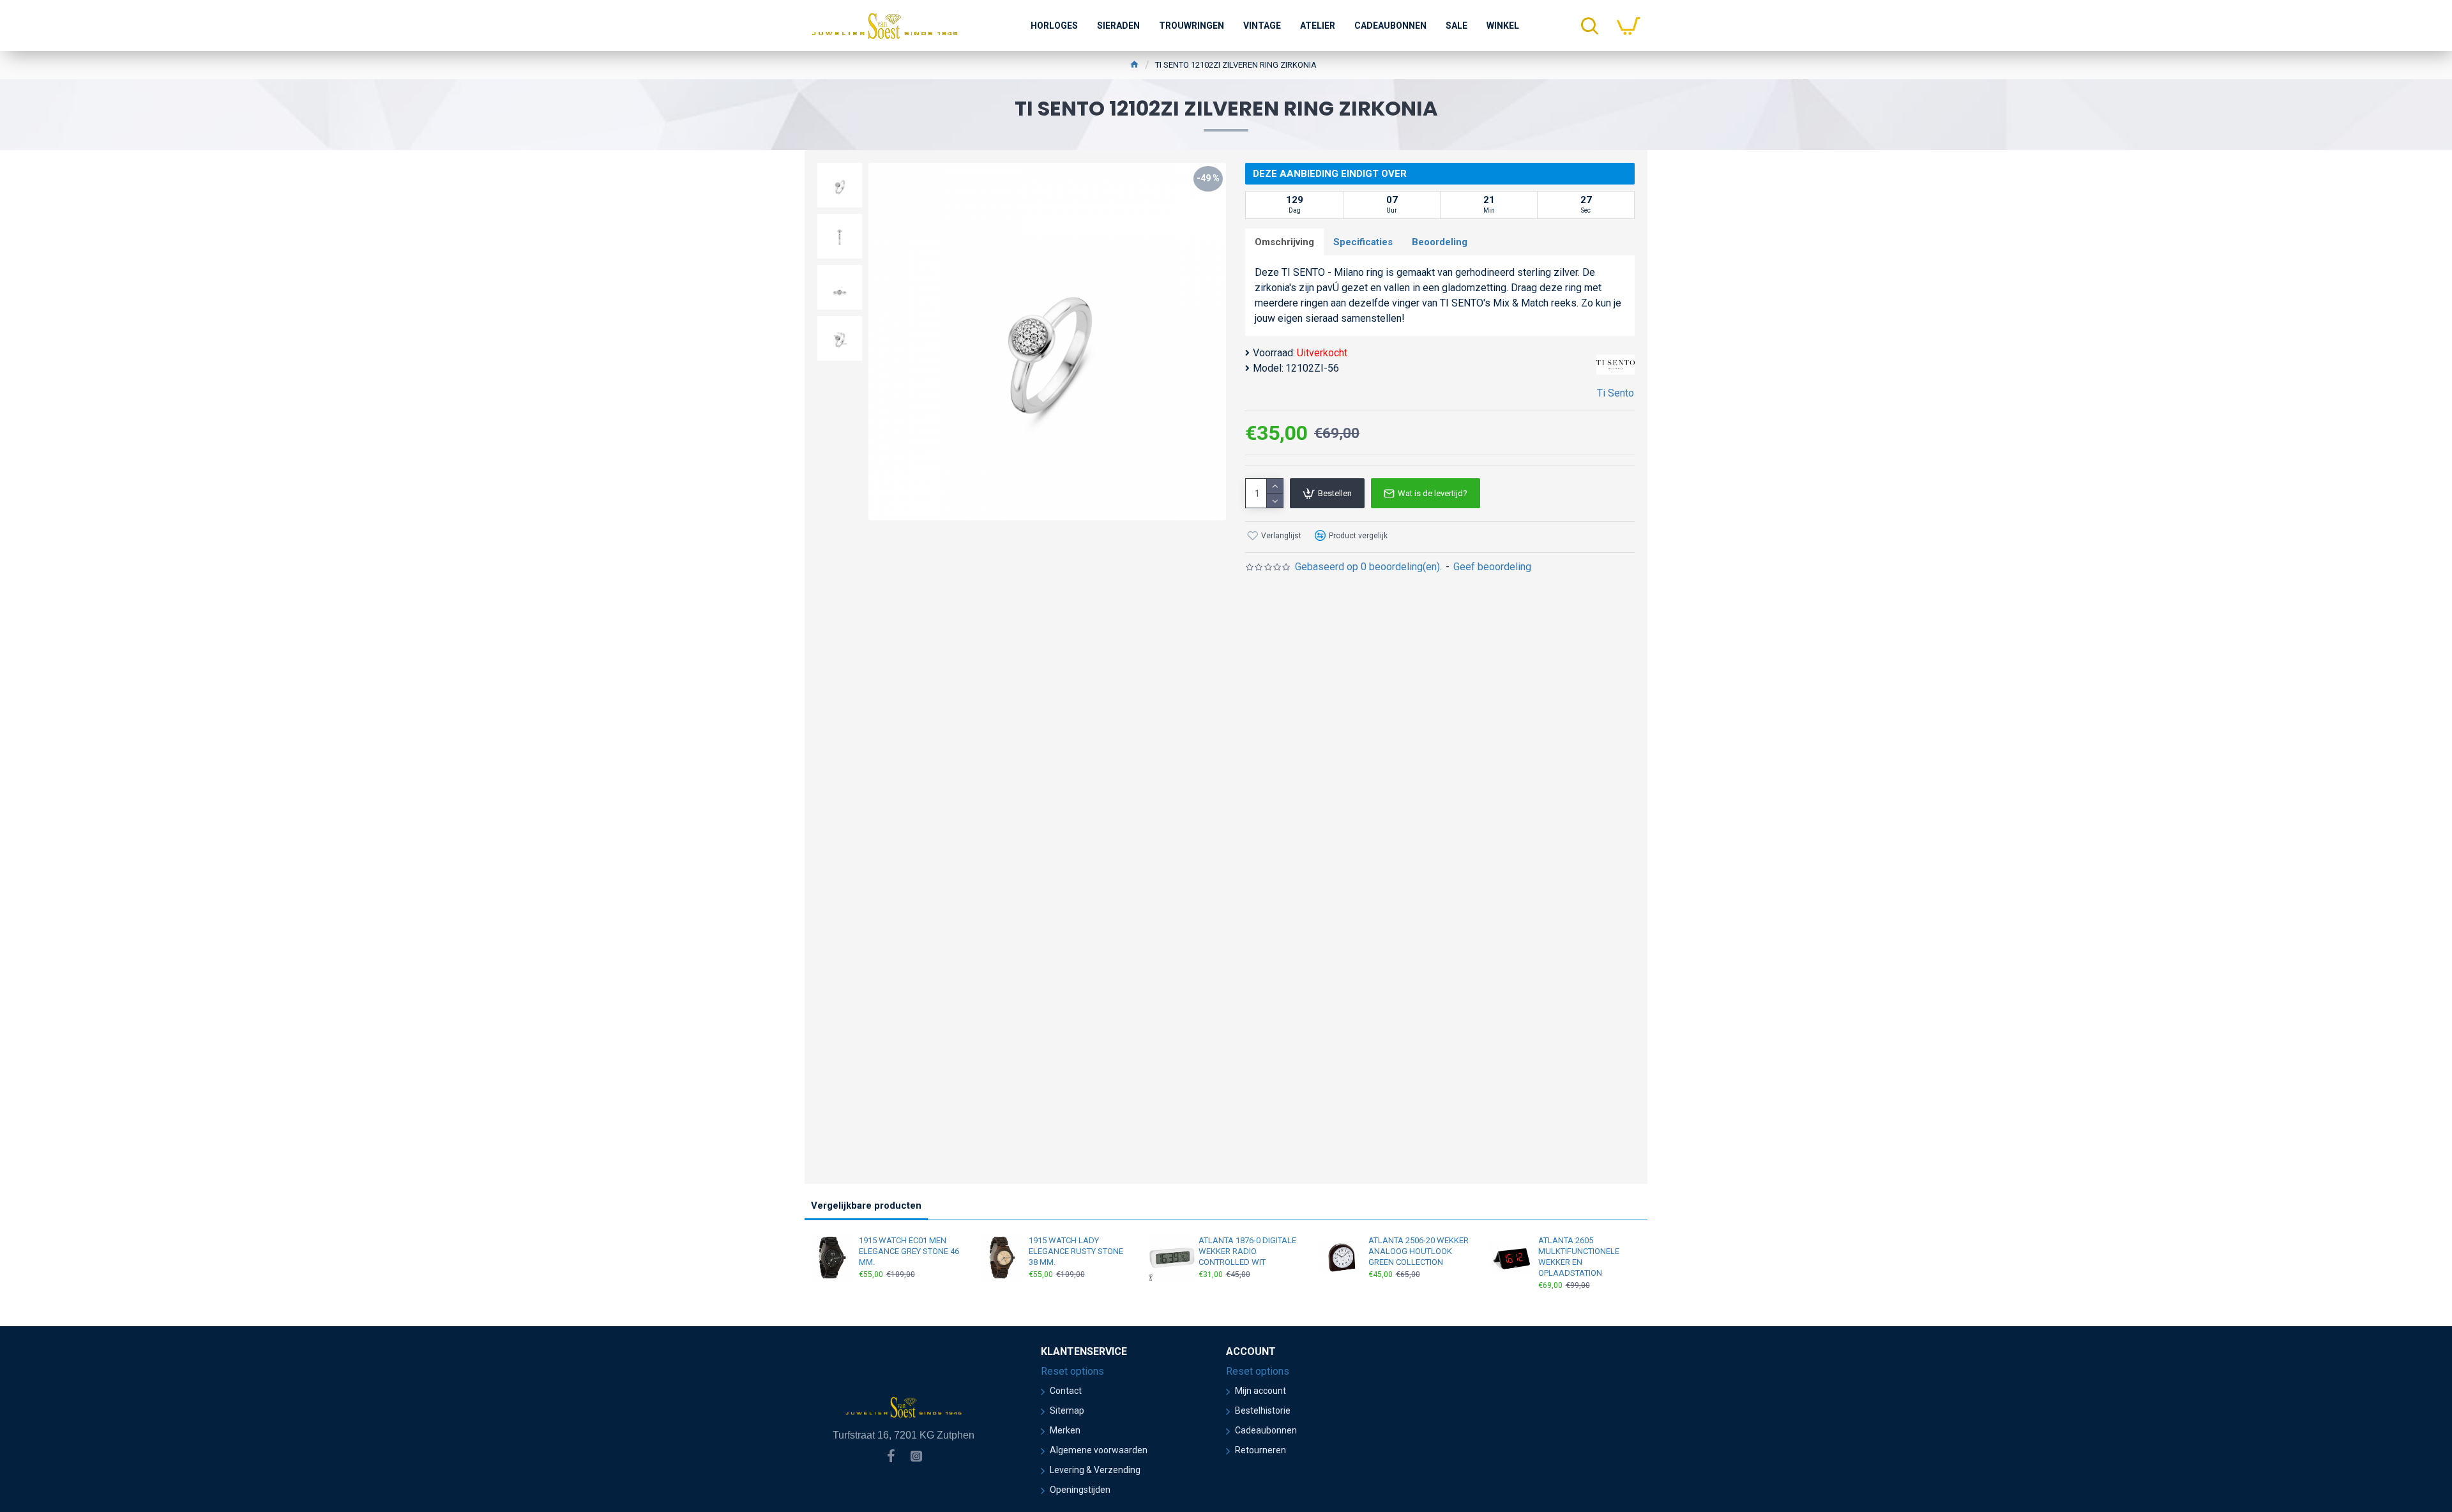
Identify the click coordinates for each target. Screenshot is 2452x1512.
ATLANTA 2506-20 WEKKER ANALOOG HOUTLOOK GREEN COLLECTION (1419, 1251)
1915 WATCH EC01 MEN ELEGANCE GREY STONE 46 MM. (909, 1251)
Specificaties (1363, 242)
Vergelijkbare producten (866, 1206)
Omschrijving (1284, 242)
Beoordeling (1440, 242)
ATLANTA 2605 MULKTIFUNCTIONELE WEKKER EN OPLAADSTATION (1579, 1257)
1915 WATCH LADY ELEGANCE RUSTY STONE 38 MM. (1076, 1251)
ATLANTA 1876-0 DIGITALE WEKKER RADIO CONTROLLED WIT (1247, 1251)
